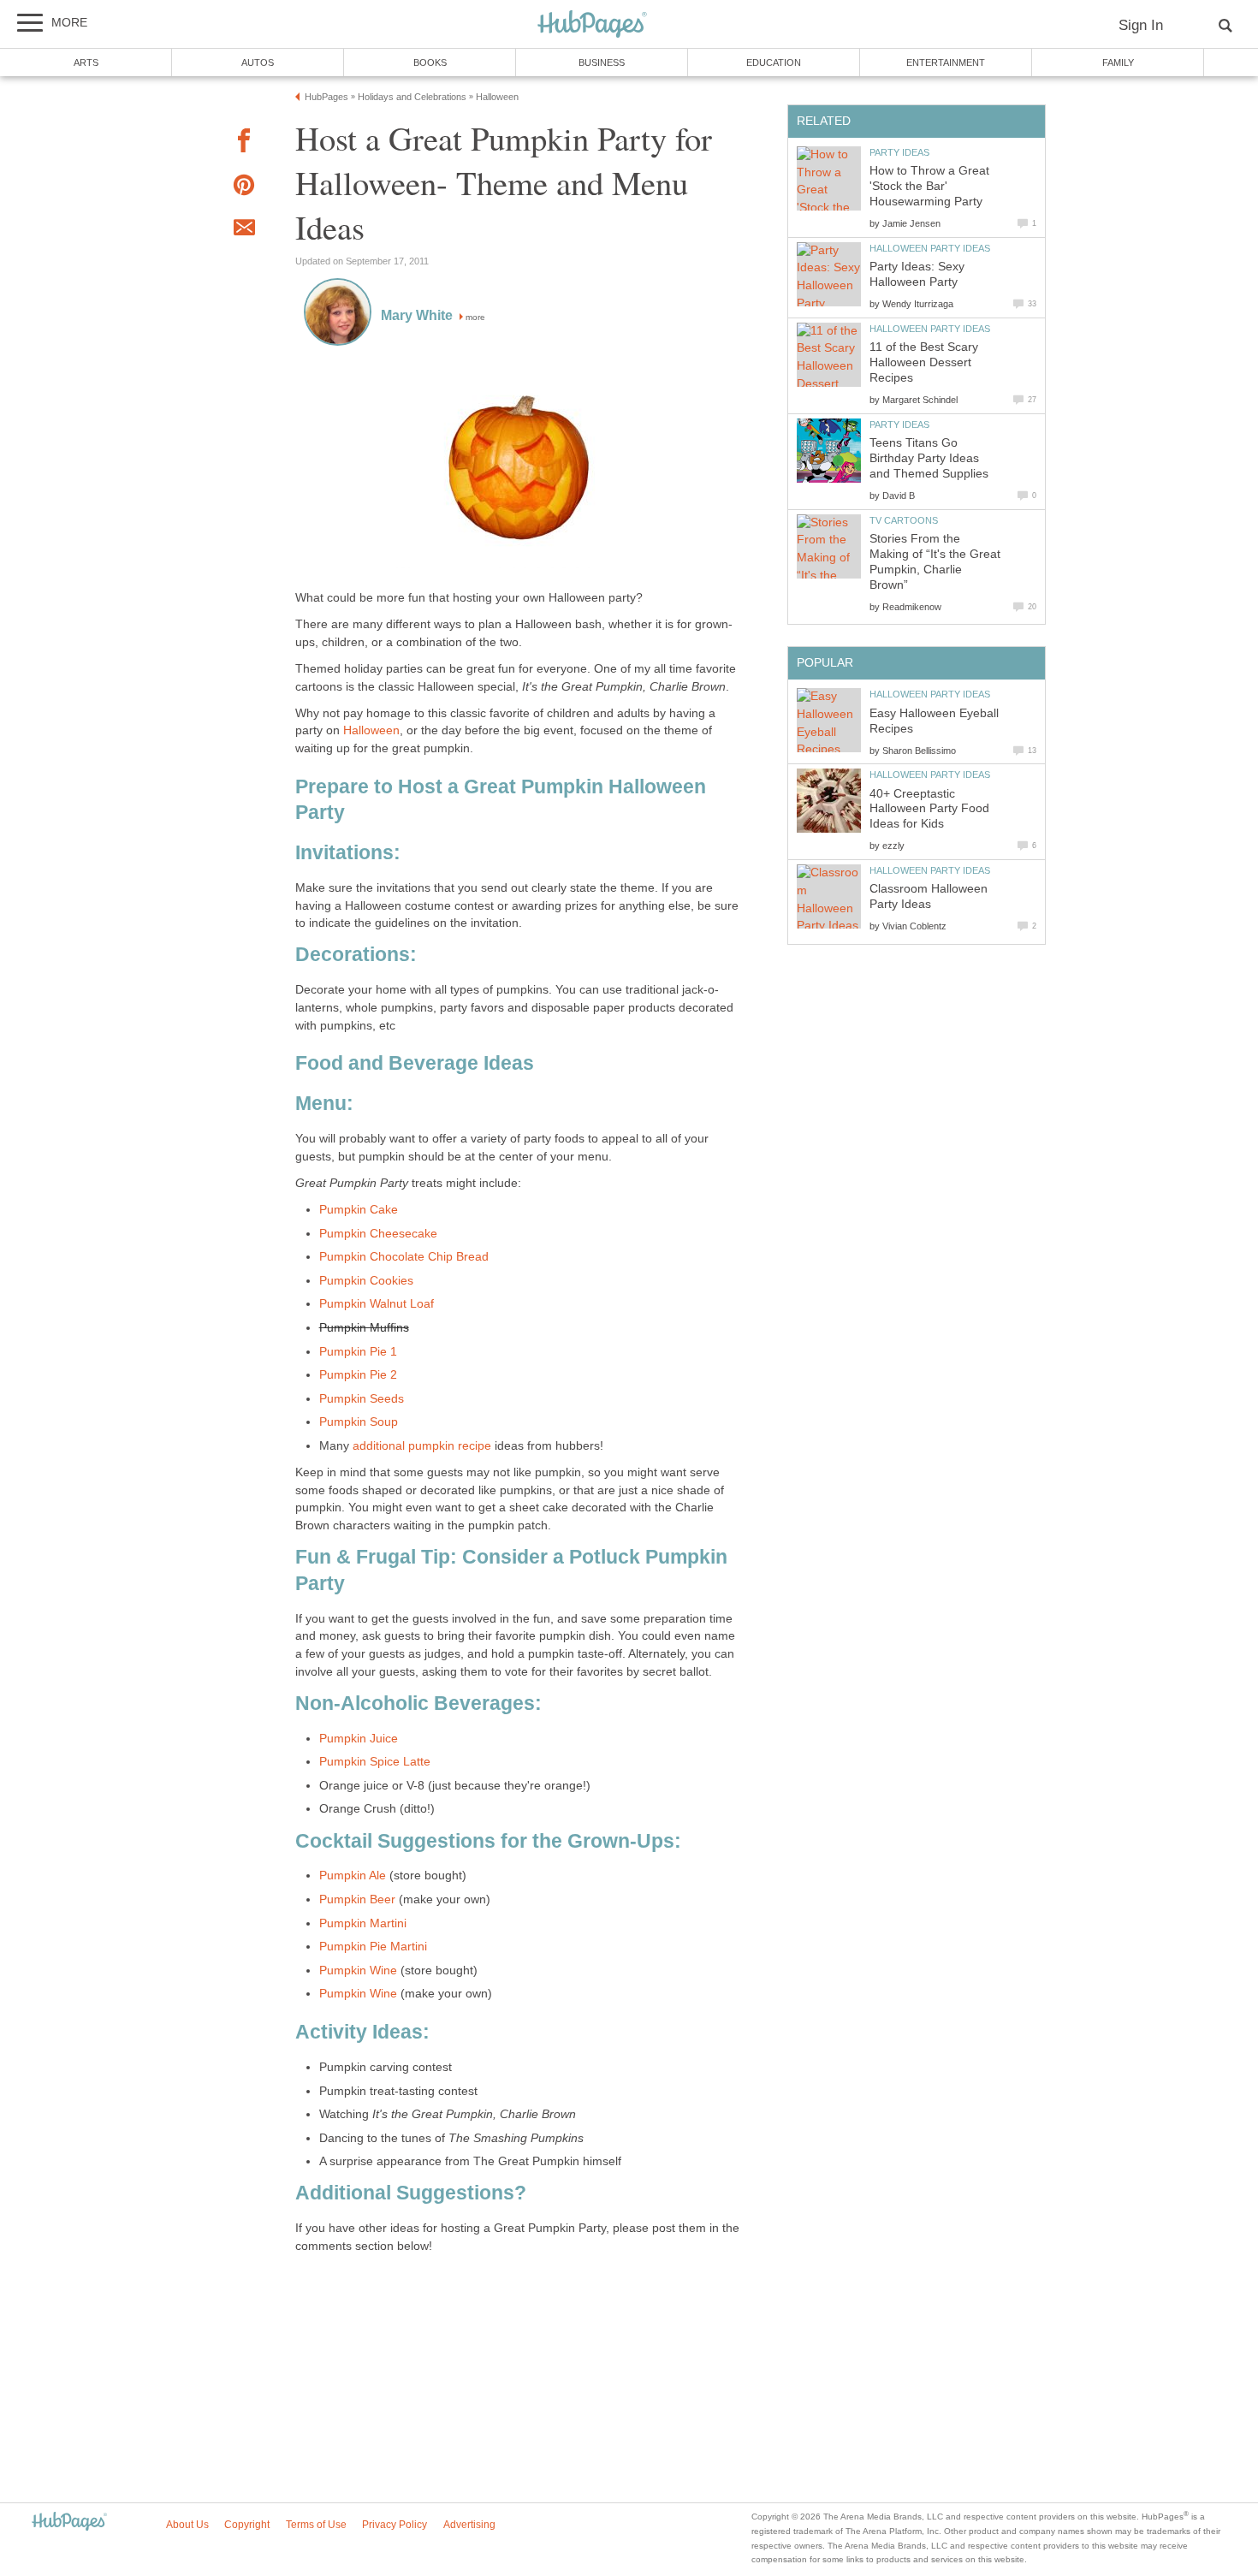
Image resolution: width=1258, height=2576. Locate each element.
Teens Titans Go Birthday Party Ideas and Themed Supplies (929, 458)
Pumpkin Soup (359, 1422)
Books (430, 62)
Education (774, 62)
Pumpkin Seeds (362, 1399)
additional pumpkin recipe (422, 1446)
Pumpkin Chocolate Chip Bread (404, 1257)
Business (602, 62)
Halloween (371, 730)
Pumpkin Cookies (366, 1281)
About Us (187, 2525)
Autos (258, 62)
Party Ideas (899, 152)
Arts (86, 62)
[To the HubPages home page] (69, 2523)
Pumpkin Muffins (364, 1328)
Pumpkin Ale (353, 1876)
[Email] (244, 230)
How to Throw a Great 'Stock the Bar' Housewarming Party (929, 186)
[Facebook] (244, 143)
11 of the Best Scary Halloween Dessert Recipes (924, 362)
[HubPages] (592, 25)
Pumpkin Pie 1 (358, 1352)
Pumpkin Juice (359, 1739)
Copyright (247, 2525)
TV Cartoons (904, 520)
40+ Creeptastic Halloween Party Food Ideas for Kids (929, 809)
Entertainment (946, 62)
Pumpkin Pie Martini (373, 1947)
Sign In (1141, 25)
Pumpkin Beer (357, 1899)
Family (1118, 62)
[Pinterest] (244, 188)
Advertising (469, 2525)
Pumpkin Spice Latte (375, 1762)
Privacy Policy (395, 2525)
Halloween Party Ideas (930, 248)
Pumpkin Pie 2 (358, 1375)
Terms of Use (316, 2525)
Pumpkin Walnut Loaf (377, 1304)
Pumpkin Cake (359, 1210)
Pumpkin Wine (358, 1971)
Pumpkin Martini (363, 1923)
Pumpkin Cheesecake (378, 1234)
